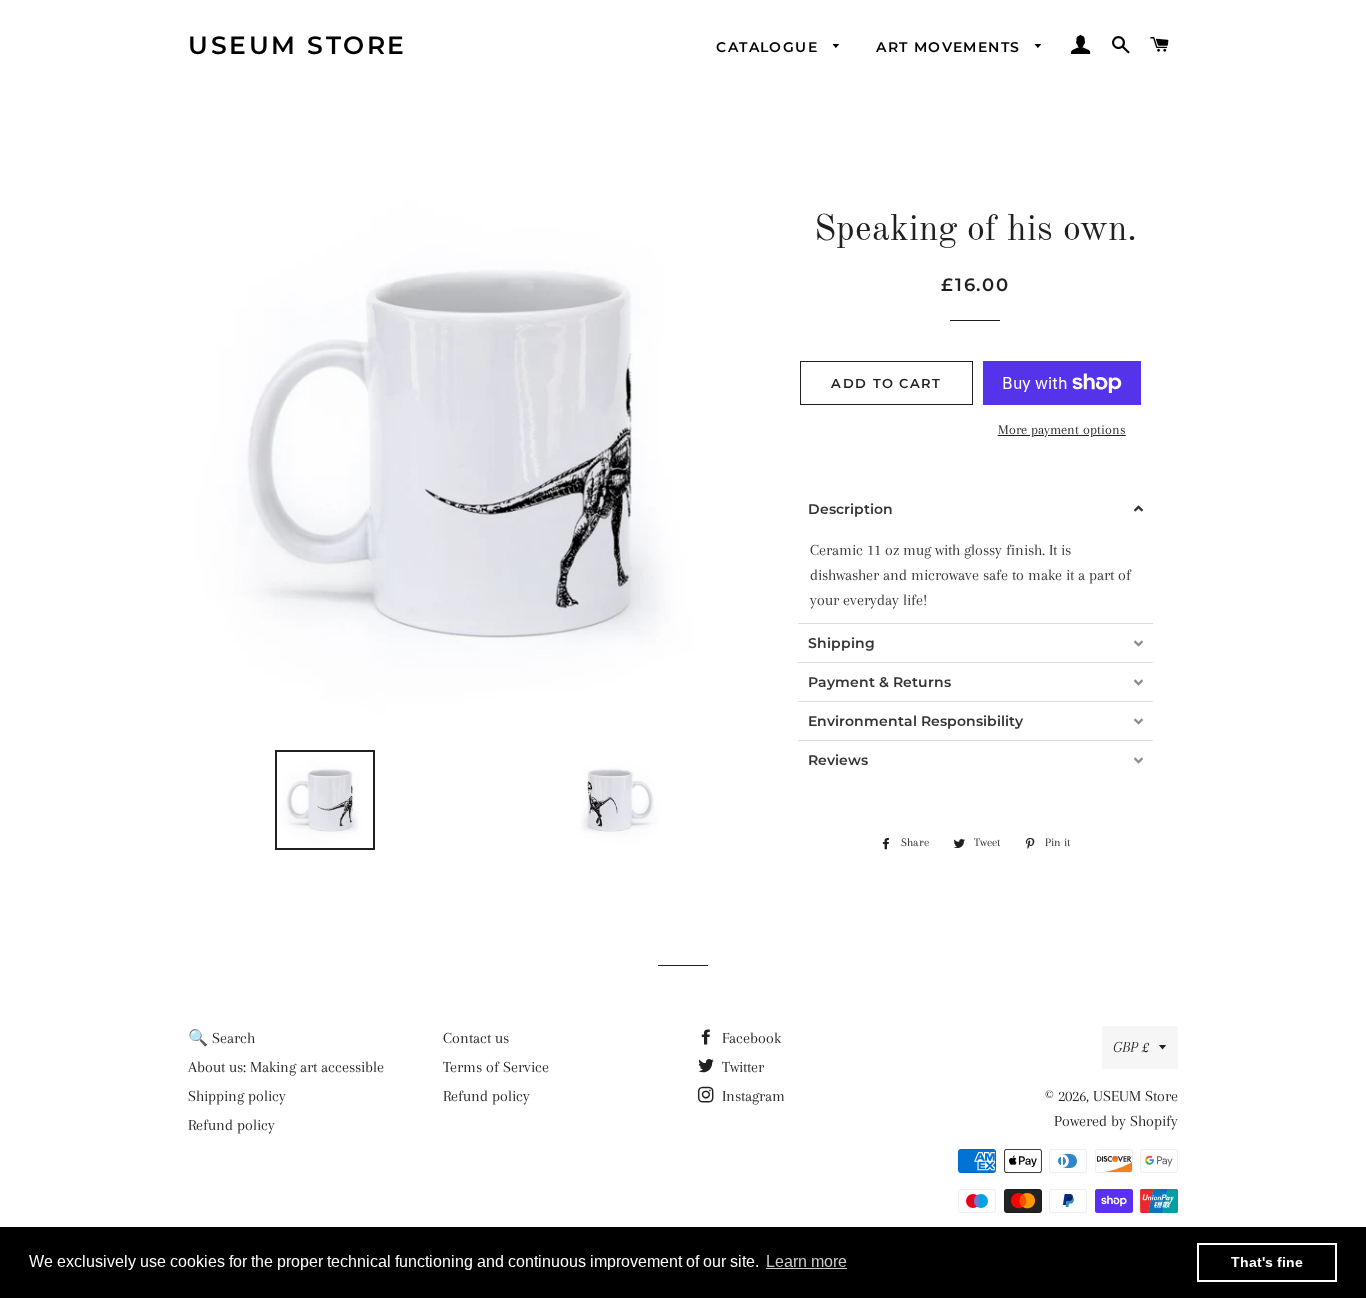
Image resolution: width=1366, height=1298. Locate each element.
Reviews (838, 760)
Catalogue (769, 47)
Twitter (741, 1067)
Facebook (749, 1038)
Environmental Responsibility (915, 721)
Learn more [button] (806, 1261)
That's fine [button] (1267, 1262)
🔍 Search (221, 1038)
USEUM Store (297, 45)
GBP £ (1131, 1047)
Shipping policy (237, 1096)
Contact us (476, 1038)
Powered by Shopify (1116, 1121)
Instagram (751, 1096)
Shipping (841, 643)
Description (850, 509)
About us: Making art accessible (286, 1067)
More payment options (1062, 429)
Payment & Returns (879, 682)
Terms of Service (496, 1067)
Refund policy (231, 1125)
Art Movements (951, 47)
